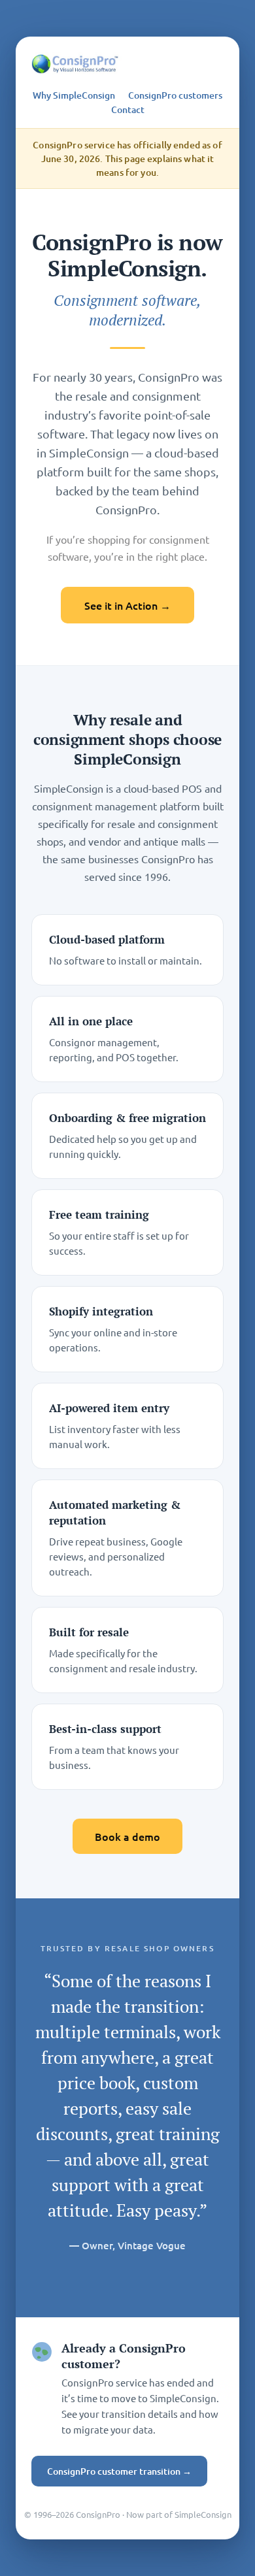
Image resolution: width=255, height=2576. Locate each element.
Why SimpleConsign (74, 95)
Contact (128, 110)
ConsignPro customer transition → (119, 2471)
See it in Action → (127, 605)
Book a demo (127, 1836)
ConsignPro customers (175, 95)
